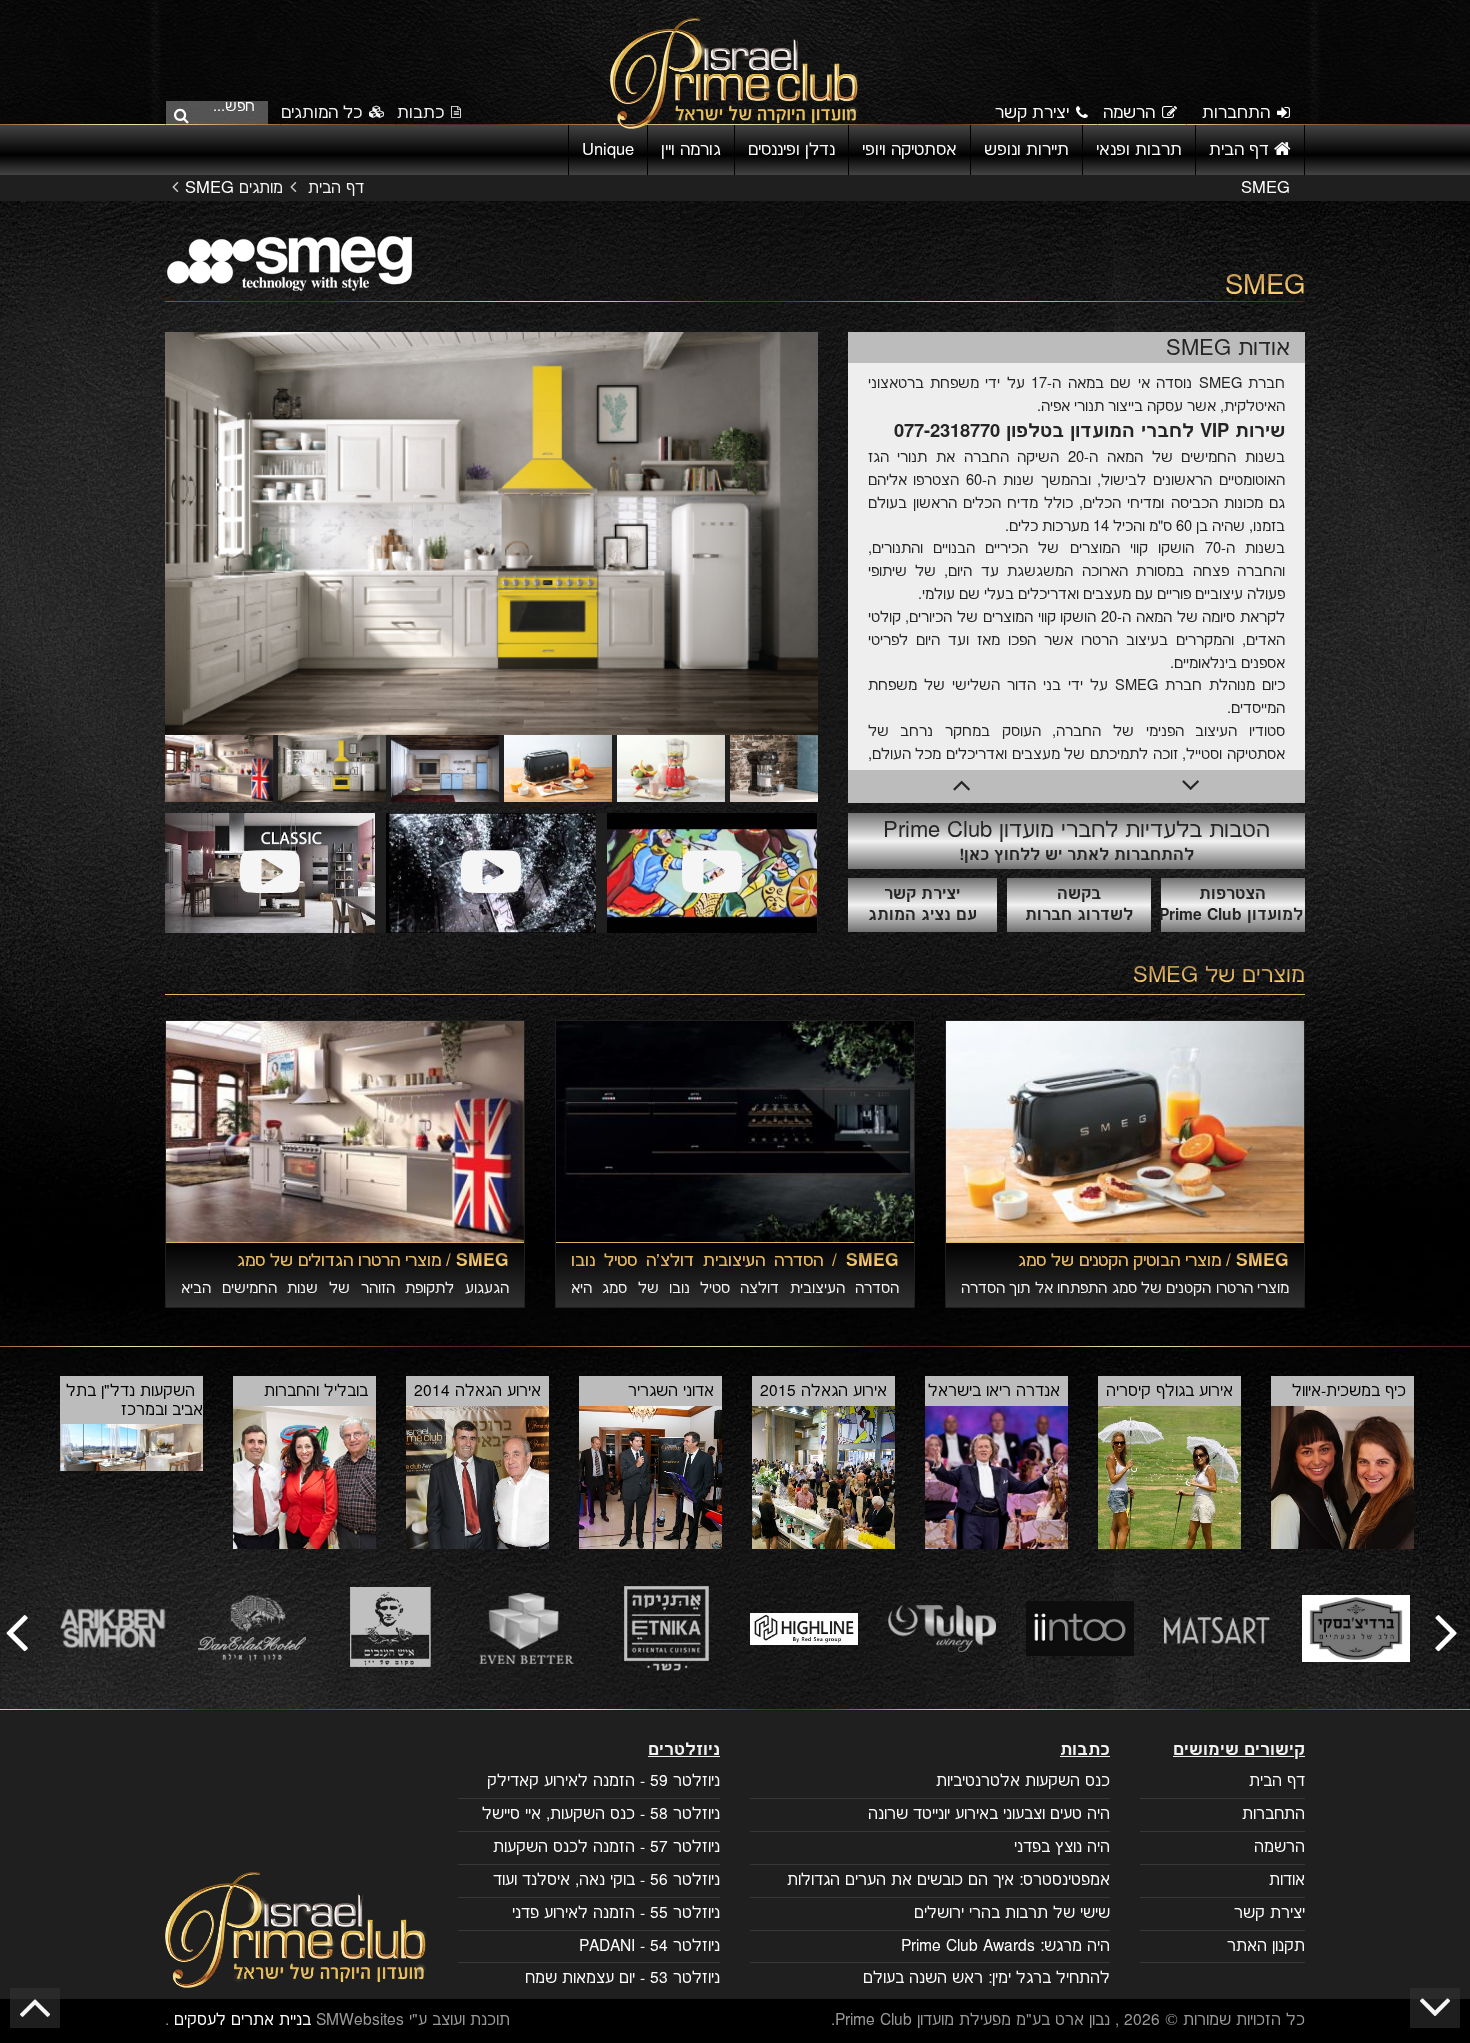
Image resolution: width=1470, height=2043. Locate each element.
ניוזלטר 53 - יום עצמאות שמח (622, 1978)
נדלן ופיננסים (791, 150)
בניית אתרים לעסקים (242, 2020)
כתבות (420, 113)
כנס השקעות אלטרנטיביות (1023, 1781)
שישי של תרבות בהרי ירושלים (1012, 1913)
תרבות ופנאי (1139, 150)
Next (848, 534)
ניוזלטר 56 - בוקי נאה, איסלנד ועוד (606, 1880)
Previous (135, 534)
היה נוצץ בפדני (1062, 1847)
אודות (1287, 1880)
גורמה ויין (691, 150)
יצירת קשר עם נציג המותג (922, 905)
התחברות (1236, 113)
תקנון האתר (1266, 1946)
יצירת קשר (1032, 113)
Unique (608, 150)
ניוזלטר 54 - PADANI (649, 1946)
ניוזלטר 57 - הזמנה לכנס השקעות (606, 1847)
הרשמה (1129, 113)
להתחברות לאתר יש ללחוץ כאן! (1076, 840)
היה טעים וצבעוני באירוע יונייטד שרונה (989, 1814)
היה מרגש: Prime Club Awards (1005, 1946)
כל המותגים (324, 113)
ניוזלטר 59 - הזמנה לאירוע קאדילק (603, 1781)
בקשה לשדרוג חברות (1079, 905)
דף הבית (1241, 150)
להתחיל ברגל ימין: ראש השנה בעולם (986, 1978)
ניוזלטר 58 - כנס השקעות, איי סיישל (601, 1814)
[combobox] (223, 111)
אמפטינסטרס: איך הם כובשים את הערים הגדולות (948, 1880)
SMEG (1165, 975)
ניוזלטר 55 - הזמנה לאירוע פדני (616, 1913)
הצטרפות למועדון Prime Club (1232, 905)
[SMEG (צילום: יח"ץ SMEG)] (270, 873)
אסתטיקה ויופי (909, 150)
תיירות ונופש (1026, 150)
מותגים (261, 188)
